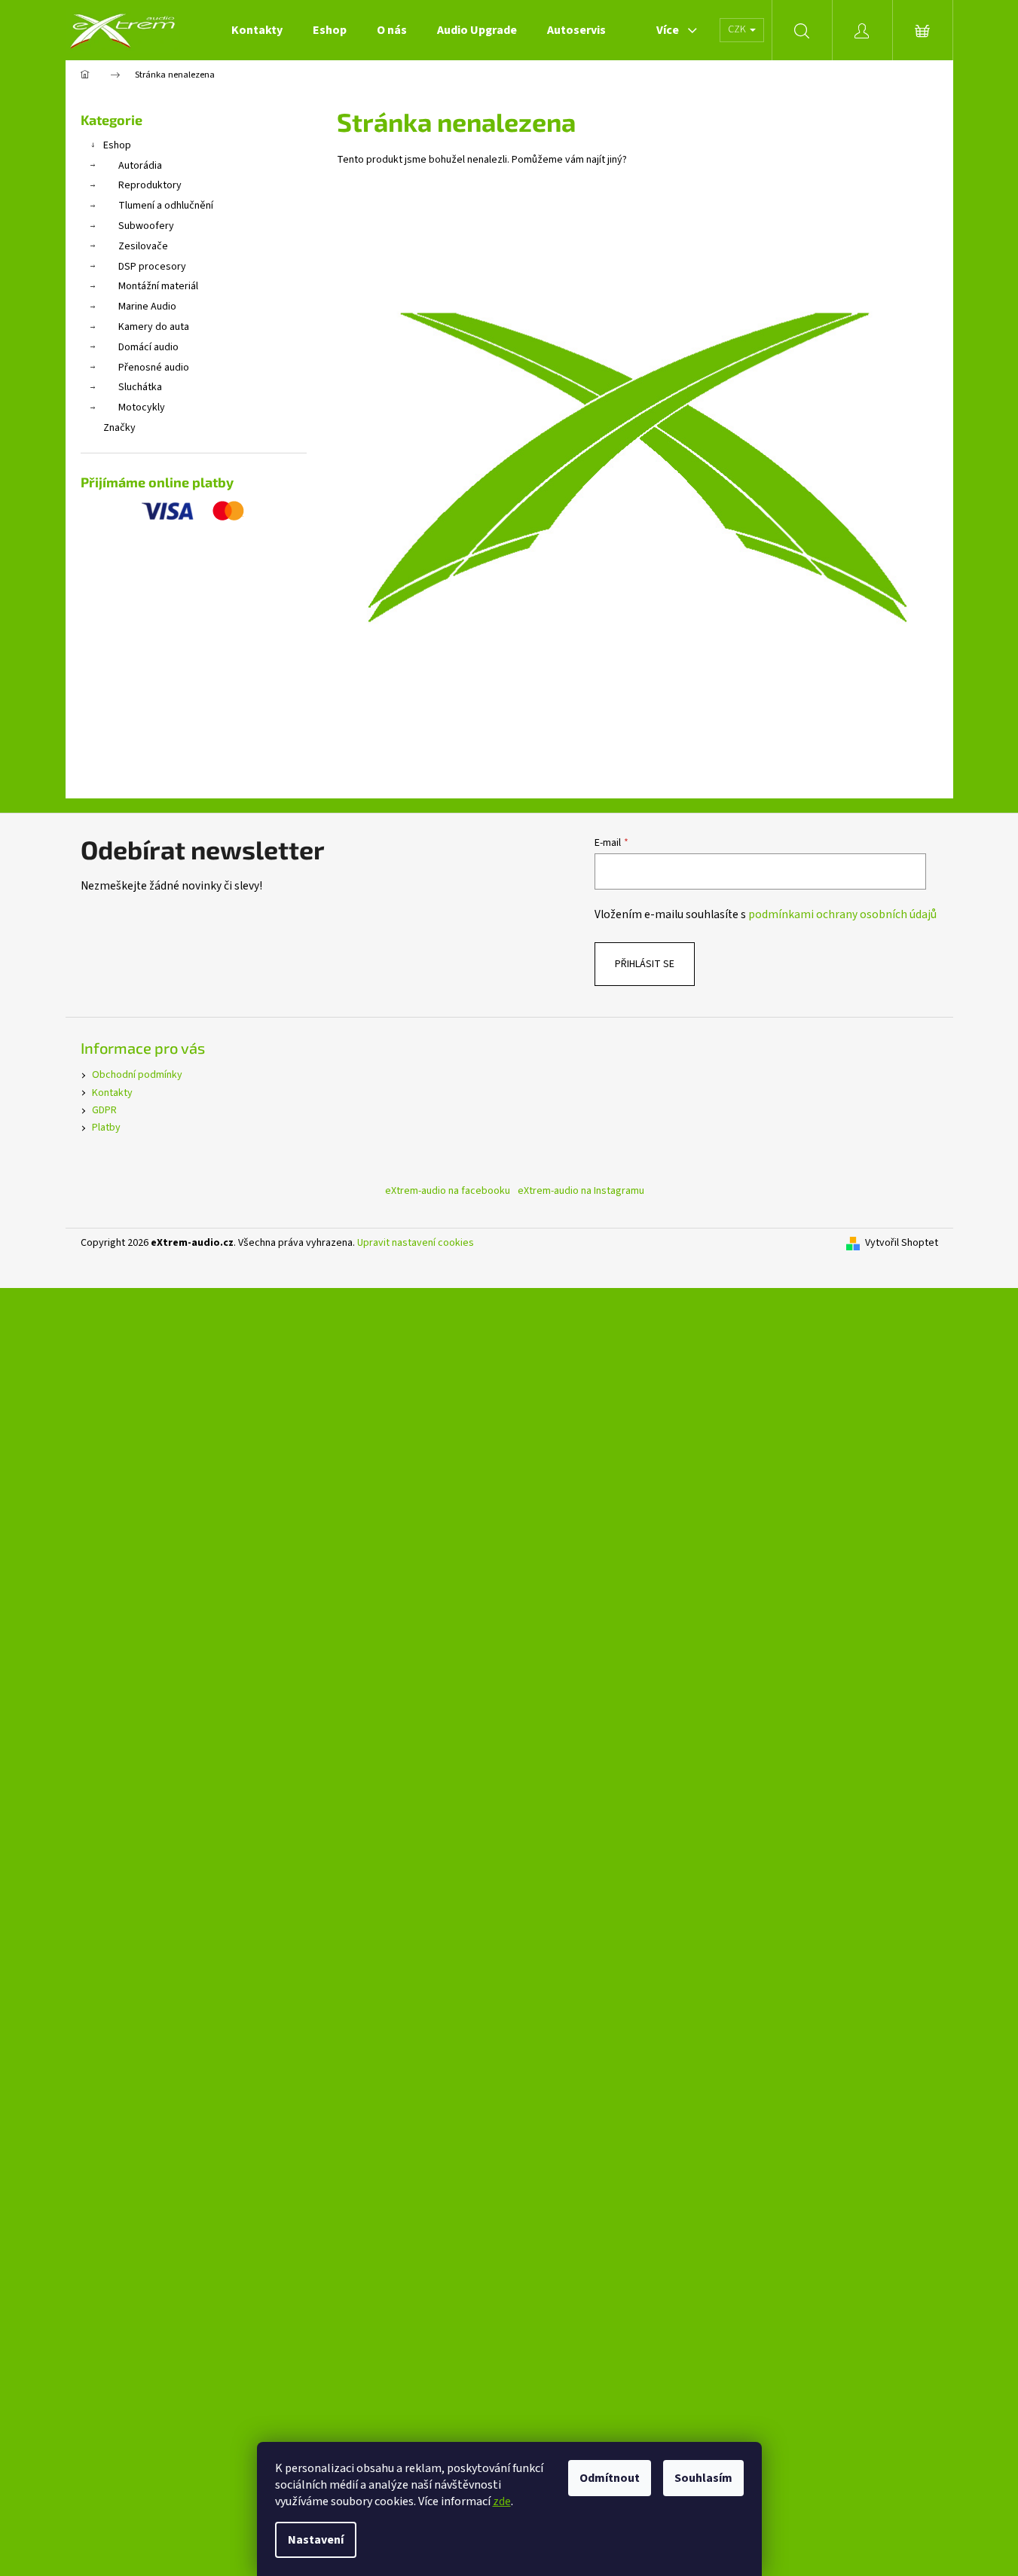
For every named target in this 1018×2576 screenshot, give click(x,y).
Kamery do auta (154, 327)
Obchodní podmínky (137, 1075)
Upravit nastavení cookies (416, 1243)
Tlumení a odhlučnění (166, 206)
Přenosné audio (154, 368)
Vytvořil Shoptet (902, 1243)
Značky (119, 428)
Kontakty (112, 1093)
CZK (738, 29)
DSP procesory (152, 267)
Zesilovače (143, 246)
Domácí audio (148, 347)
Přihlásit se (645, 964)
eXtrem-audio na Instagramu (581, 1191)
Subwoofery (146, 226)
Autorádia (140, 166)
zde (502, 2501)
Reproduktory (150, 185)
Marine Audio (147, 307)
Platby (106, 1128)
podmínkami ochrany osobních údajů (842, 914)
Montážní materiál (158, 286)
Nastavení (316, 2540)
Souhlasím (703, 2478)
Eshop (117, 145)
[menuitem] (257, 30)
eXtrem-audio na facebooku (448, 1191)
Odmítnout (610, 2478)
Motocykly (142, 407)
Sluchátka (140, 387)
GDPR (104, 1110)
